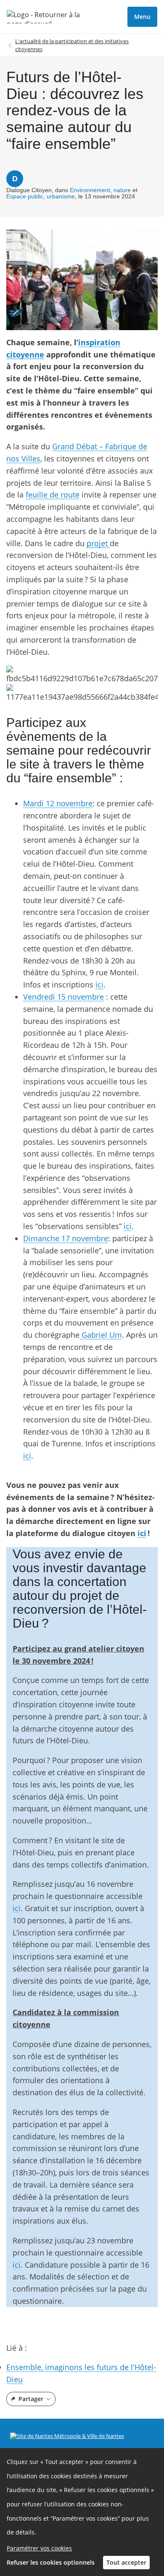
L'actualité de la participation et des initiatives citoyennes (72, 45)
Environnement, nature (100, 190)
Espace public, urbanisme (41, 196)
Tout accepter (126, 2562)
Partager (31, 2399)
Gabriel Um (101, 1335)
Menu (142, 17)
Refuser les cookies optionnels (51, 2562)
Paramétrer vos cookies (39, 2548)
